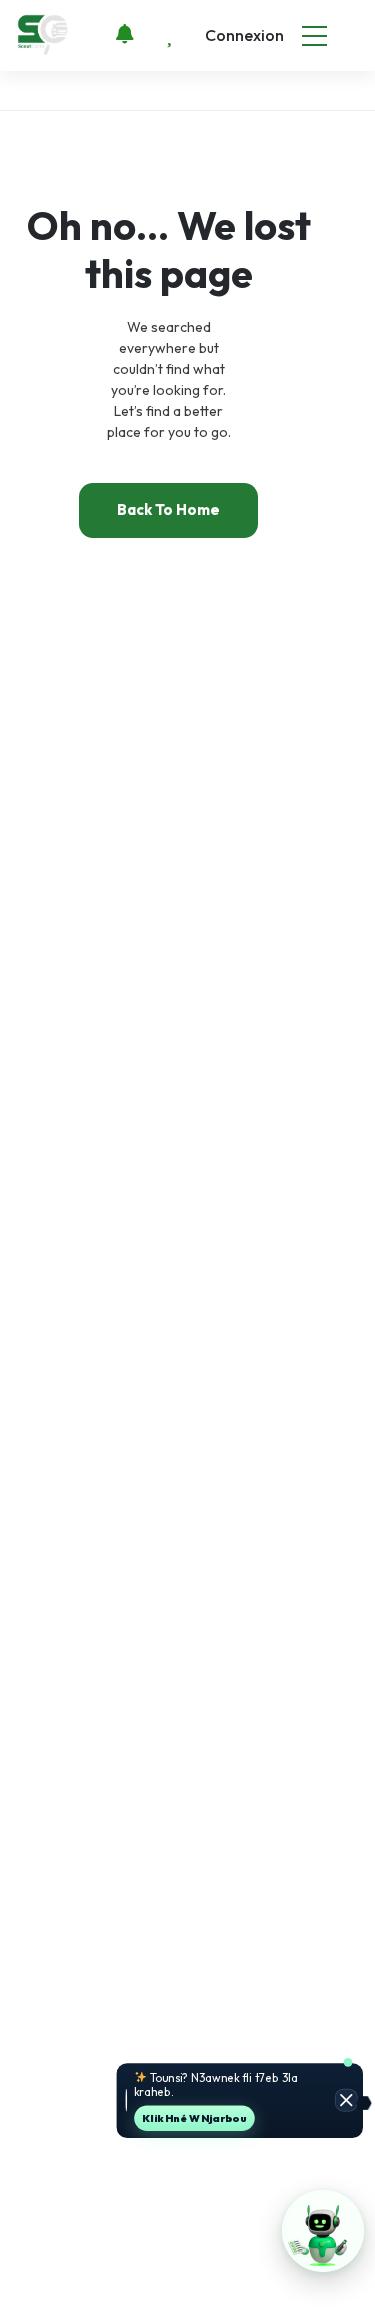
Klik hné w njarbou (194, 2117)
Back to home (168, 509)
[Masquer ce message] (346, 2100)
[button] (323, 2231)
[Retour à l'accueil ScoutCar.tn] (44, 34)
